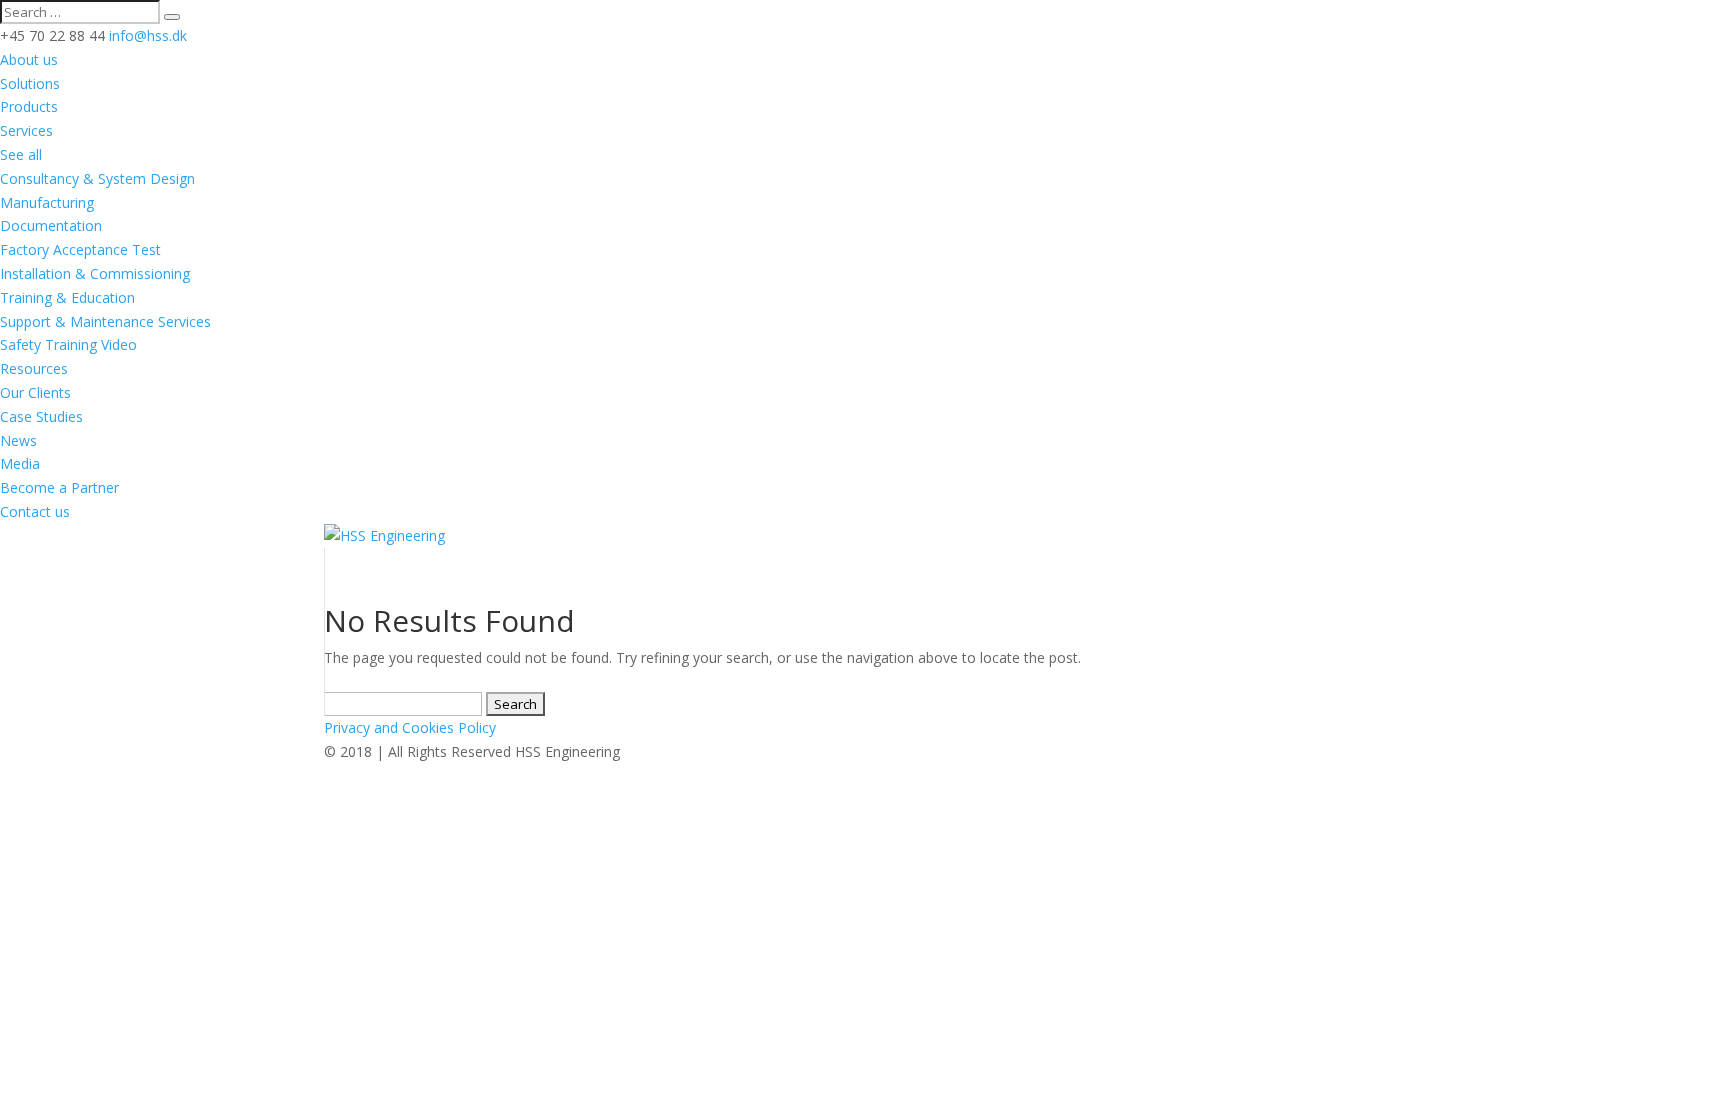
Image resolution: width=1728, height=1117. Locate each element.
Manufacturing (47, 202)
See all (21, 154)
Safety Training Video (68, 344)
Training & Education (67, 297)
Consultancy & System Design (97, 178)
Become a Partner (59, 487)
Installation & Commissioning (95, 273)
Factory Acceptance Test (80, 249)
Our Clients (35, 392)
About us (29, 59)
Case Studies (41, 416)
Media (20, 463)
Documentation (51, 225)
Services (26, 130)
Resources (34, 368)
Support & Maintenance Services (105, 321)
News (18, 440)
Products (29, 106)
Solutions (30, 83)
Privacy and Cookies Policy (410, 727)
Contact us (35, 511)
